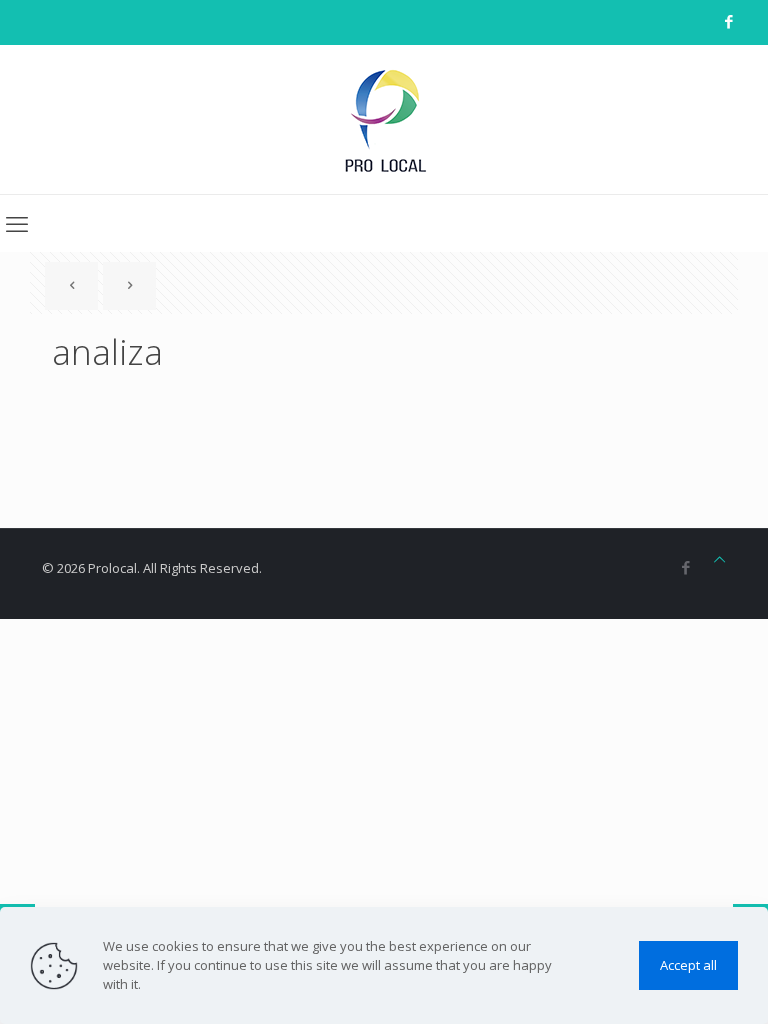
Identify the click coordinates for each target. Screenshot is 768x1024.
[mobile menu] (17, 223)
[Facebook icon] (728, 21)
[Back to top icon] (719, 559)
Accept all (688, 965)
